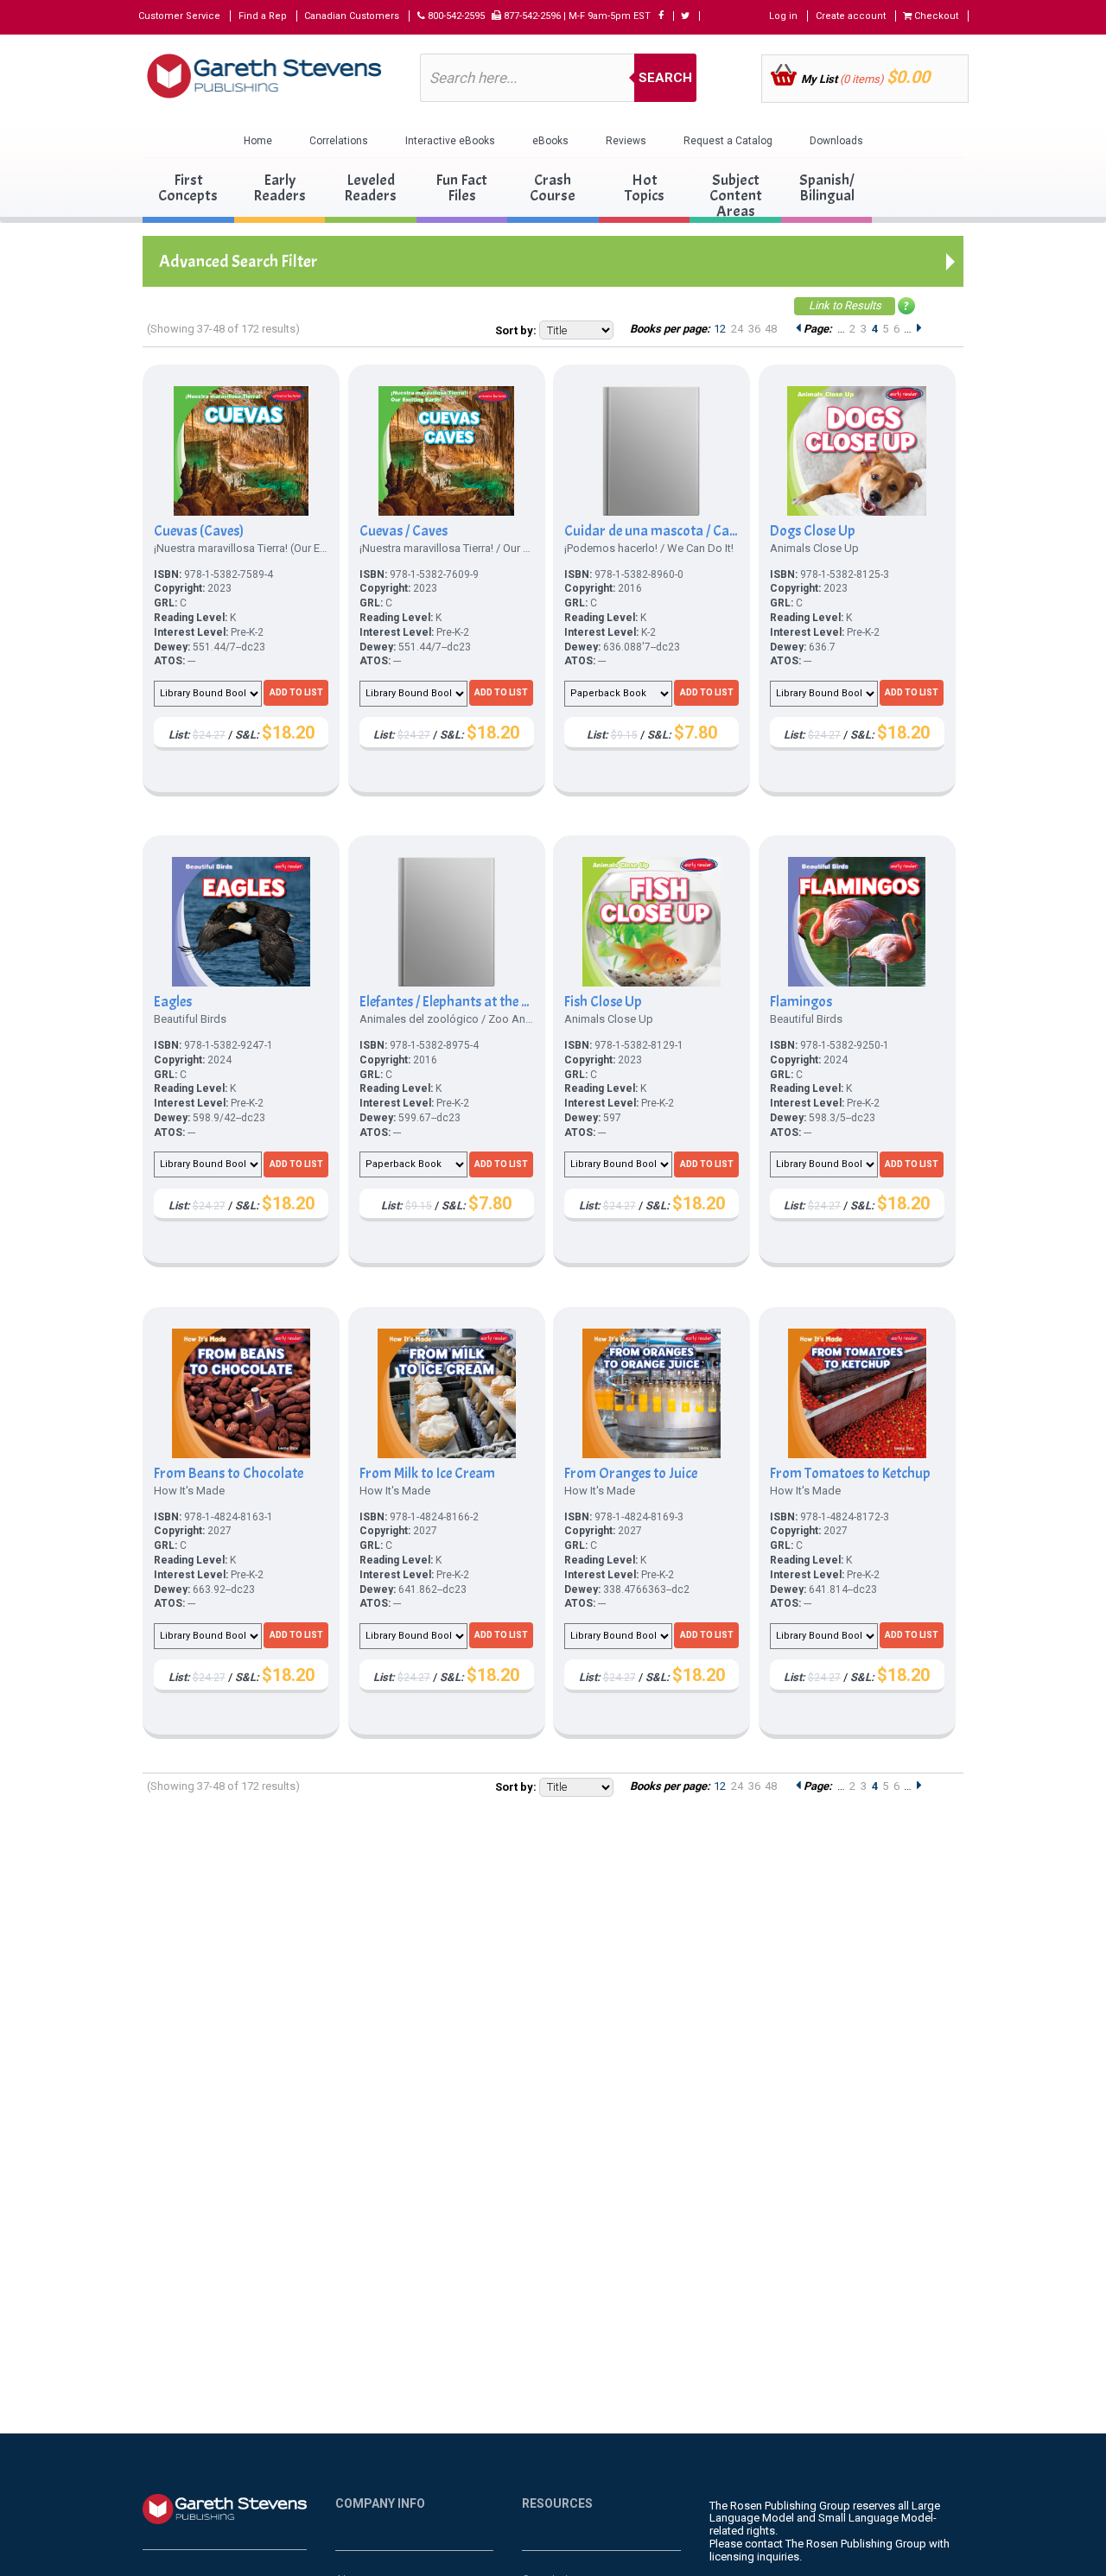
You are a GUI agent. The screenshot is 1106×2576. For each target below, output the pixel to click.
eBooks (550, 141)
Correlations (339, 141)
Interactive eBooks (450, 141)
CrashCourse (553, 188)
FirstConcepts (188, 188)
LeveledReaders (370, 188)
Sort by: (516, 330)
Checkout (935, 16)
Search (665, 78)
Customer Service (179, 16)
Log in (783, 16)
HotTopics (645, 188)
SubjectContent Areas (736, 196)
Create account (851, 16)
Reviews (626, 141)
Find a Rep (263, 16)
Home (258, 141)
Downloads (836, 141)
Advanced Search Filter (238, 261)
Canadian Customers (352, 16)
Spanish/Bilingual (827, 188)
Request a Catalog (728, 141)
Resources (557, 2503)
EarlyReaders (280, 188)
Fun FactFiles (461, 188)
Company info (380, 2503)
